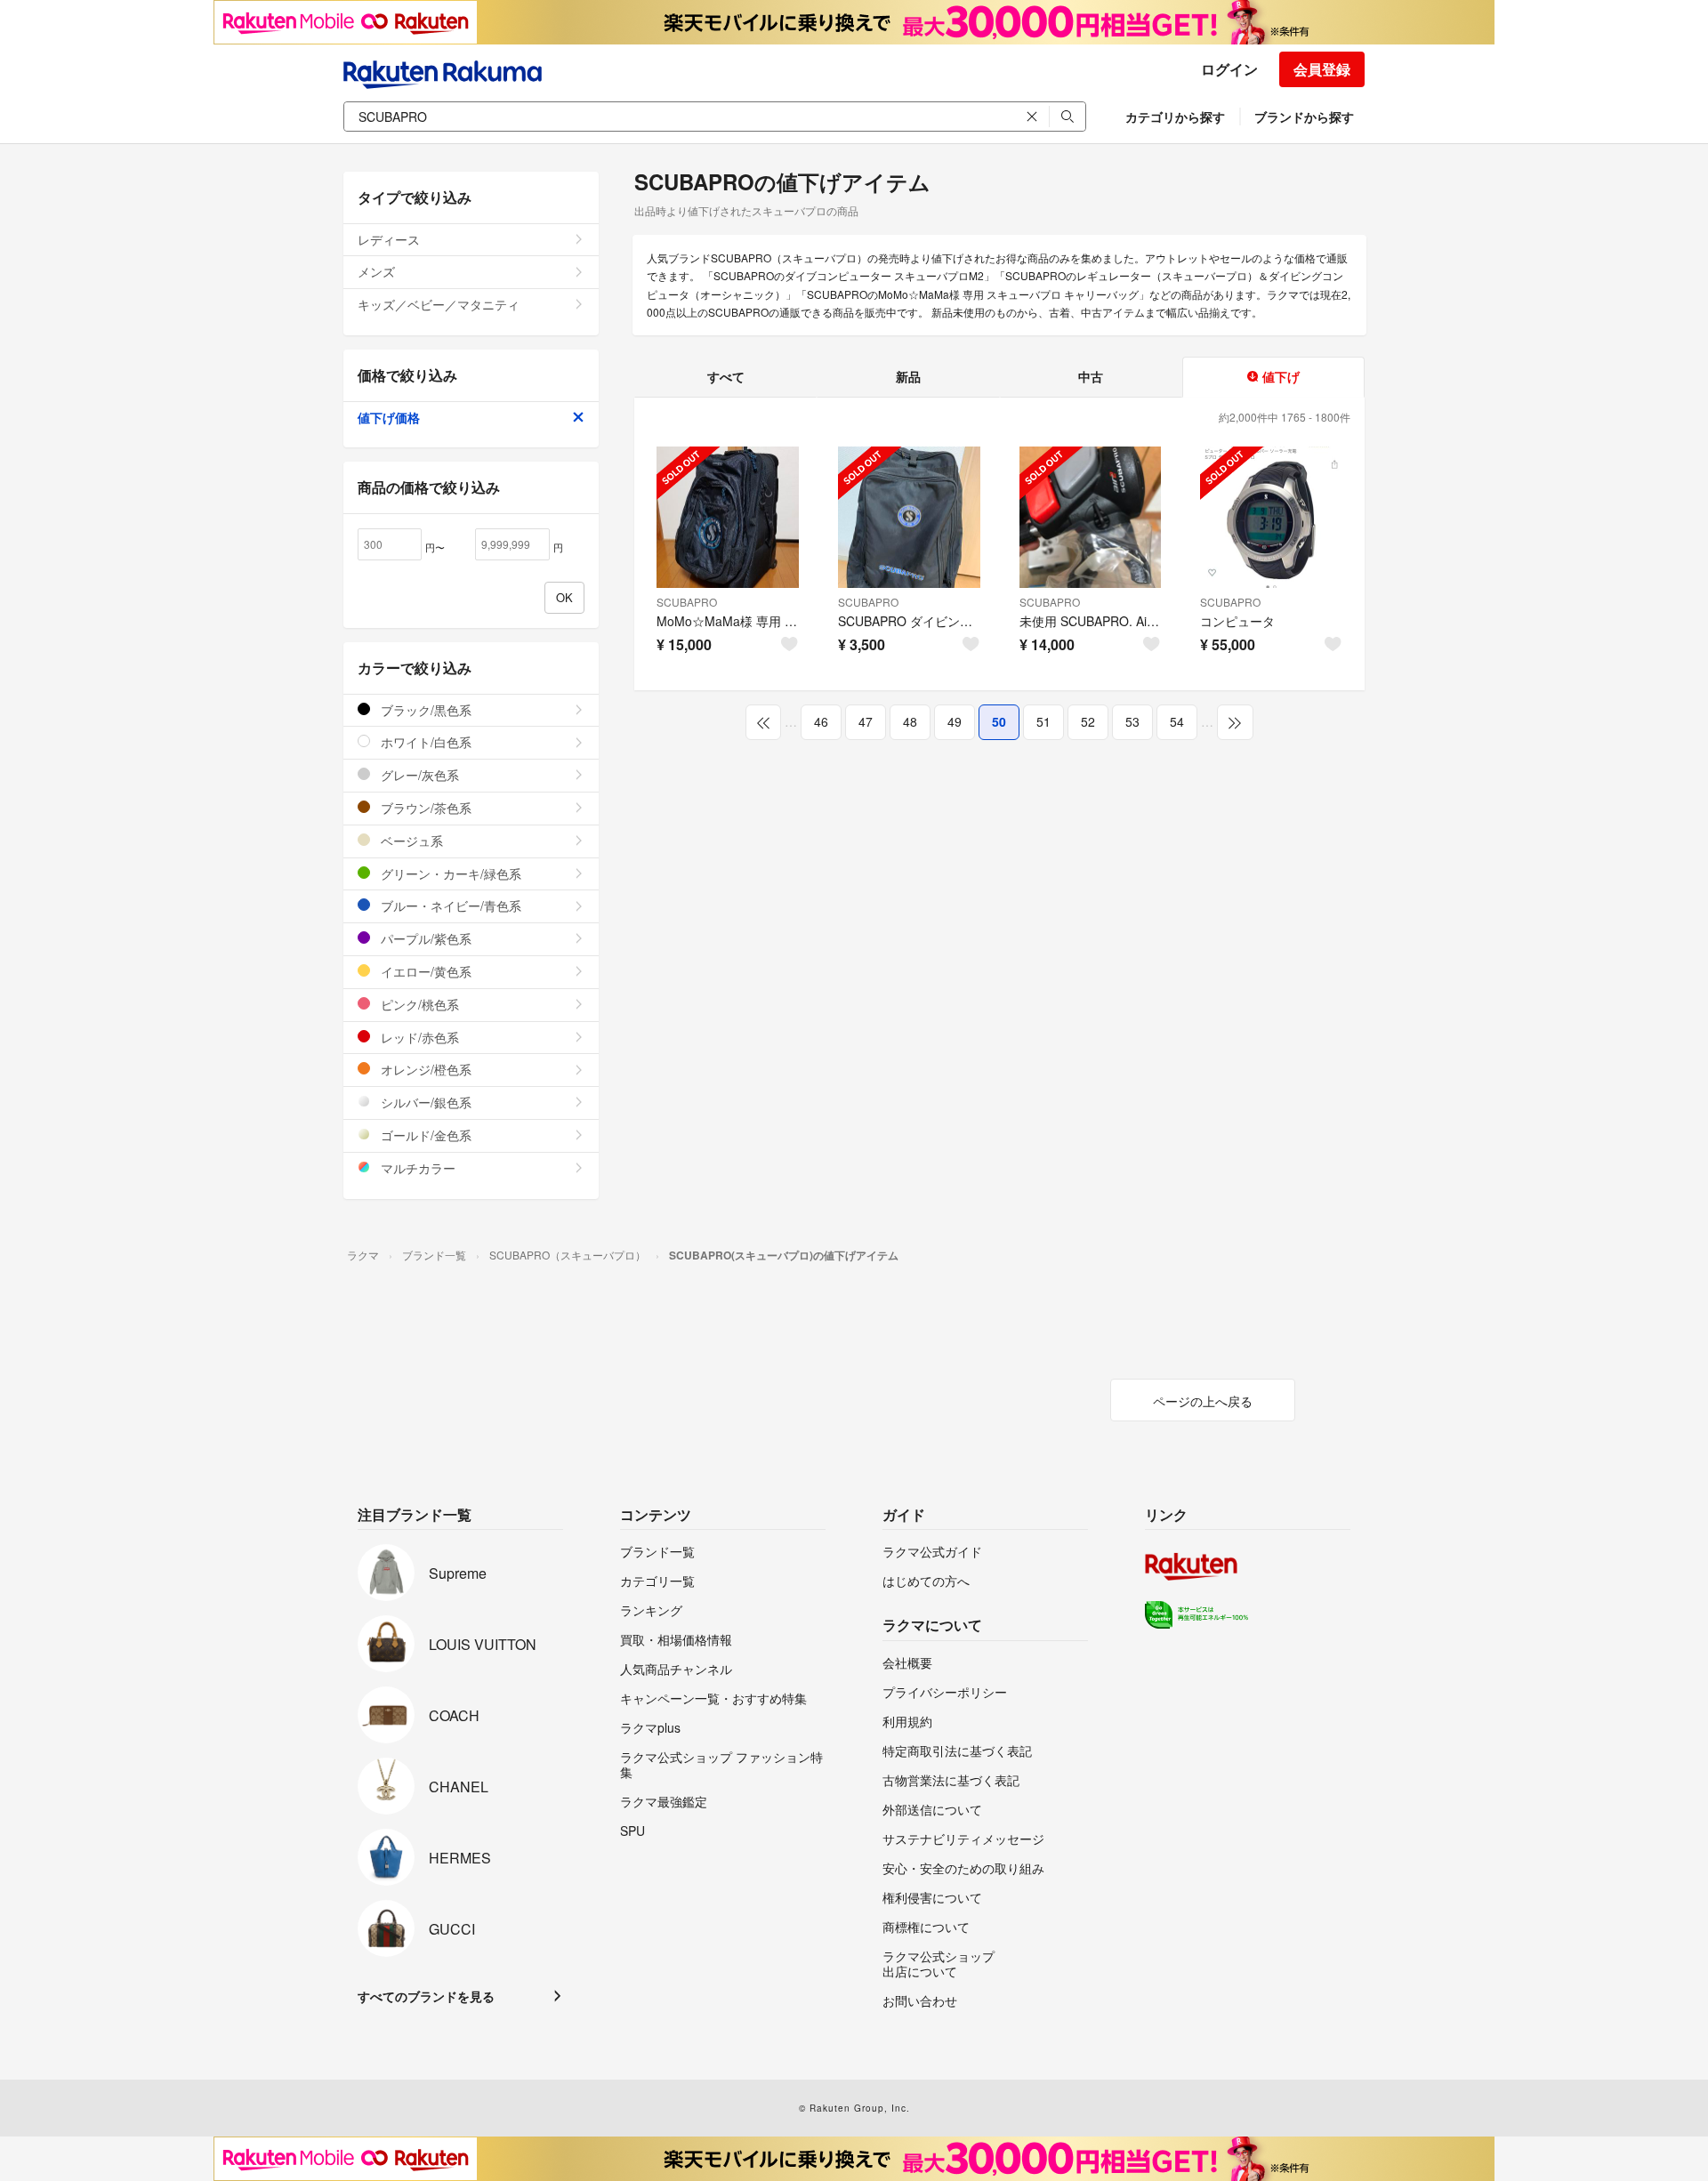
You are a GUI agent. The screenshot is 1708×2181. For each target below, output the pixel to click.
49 (955, 721)
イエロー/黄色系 (424, 971)
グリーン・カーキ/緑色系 (449, 873)
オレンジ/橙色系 (424, 1069)
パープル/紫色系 (424, 938)
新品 (908, 376)
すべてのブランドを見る (426, 1996)
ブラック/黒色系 (424, 710)
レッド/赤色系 (418, 1037)
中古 (1091, 376)
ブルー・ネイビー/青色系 (449, 905)
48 (910, 721)
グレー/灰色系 (418, 775)
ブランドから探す (1304, 117)
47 (866, 721)
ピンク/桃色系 (418, 1004)
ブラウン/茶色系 (424, 808)
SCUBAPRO (687, 602)
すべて (726, 376)
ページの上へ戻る (1203, 1401)
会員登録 (1322, 69)
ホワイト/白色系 (424, 742)
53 (1132, 721)
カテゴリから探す (1175, 117)
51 (1043, 721)
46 (821, 721)
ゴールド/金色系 (424, 1135)
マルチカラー (416, 1168)
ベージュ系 (410, 841)
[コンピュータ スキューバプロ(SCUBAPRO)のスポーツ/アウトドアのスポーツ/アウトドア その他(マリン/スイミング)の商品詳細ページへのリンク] (1271, 518)
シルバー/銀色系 (424, 1102)
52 (1088, 721)
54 (1177, 721)
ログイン (1229, 69)
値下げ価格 (389, 417)
